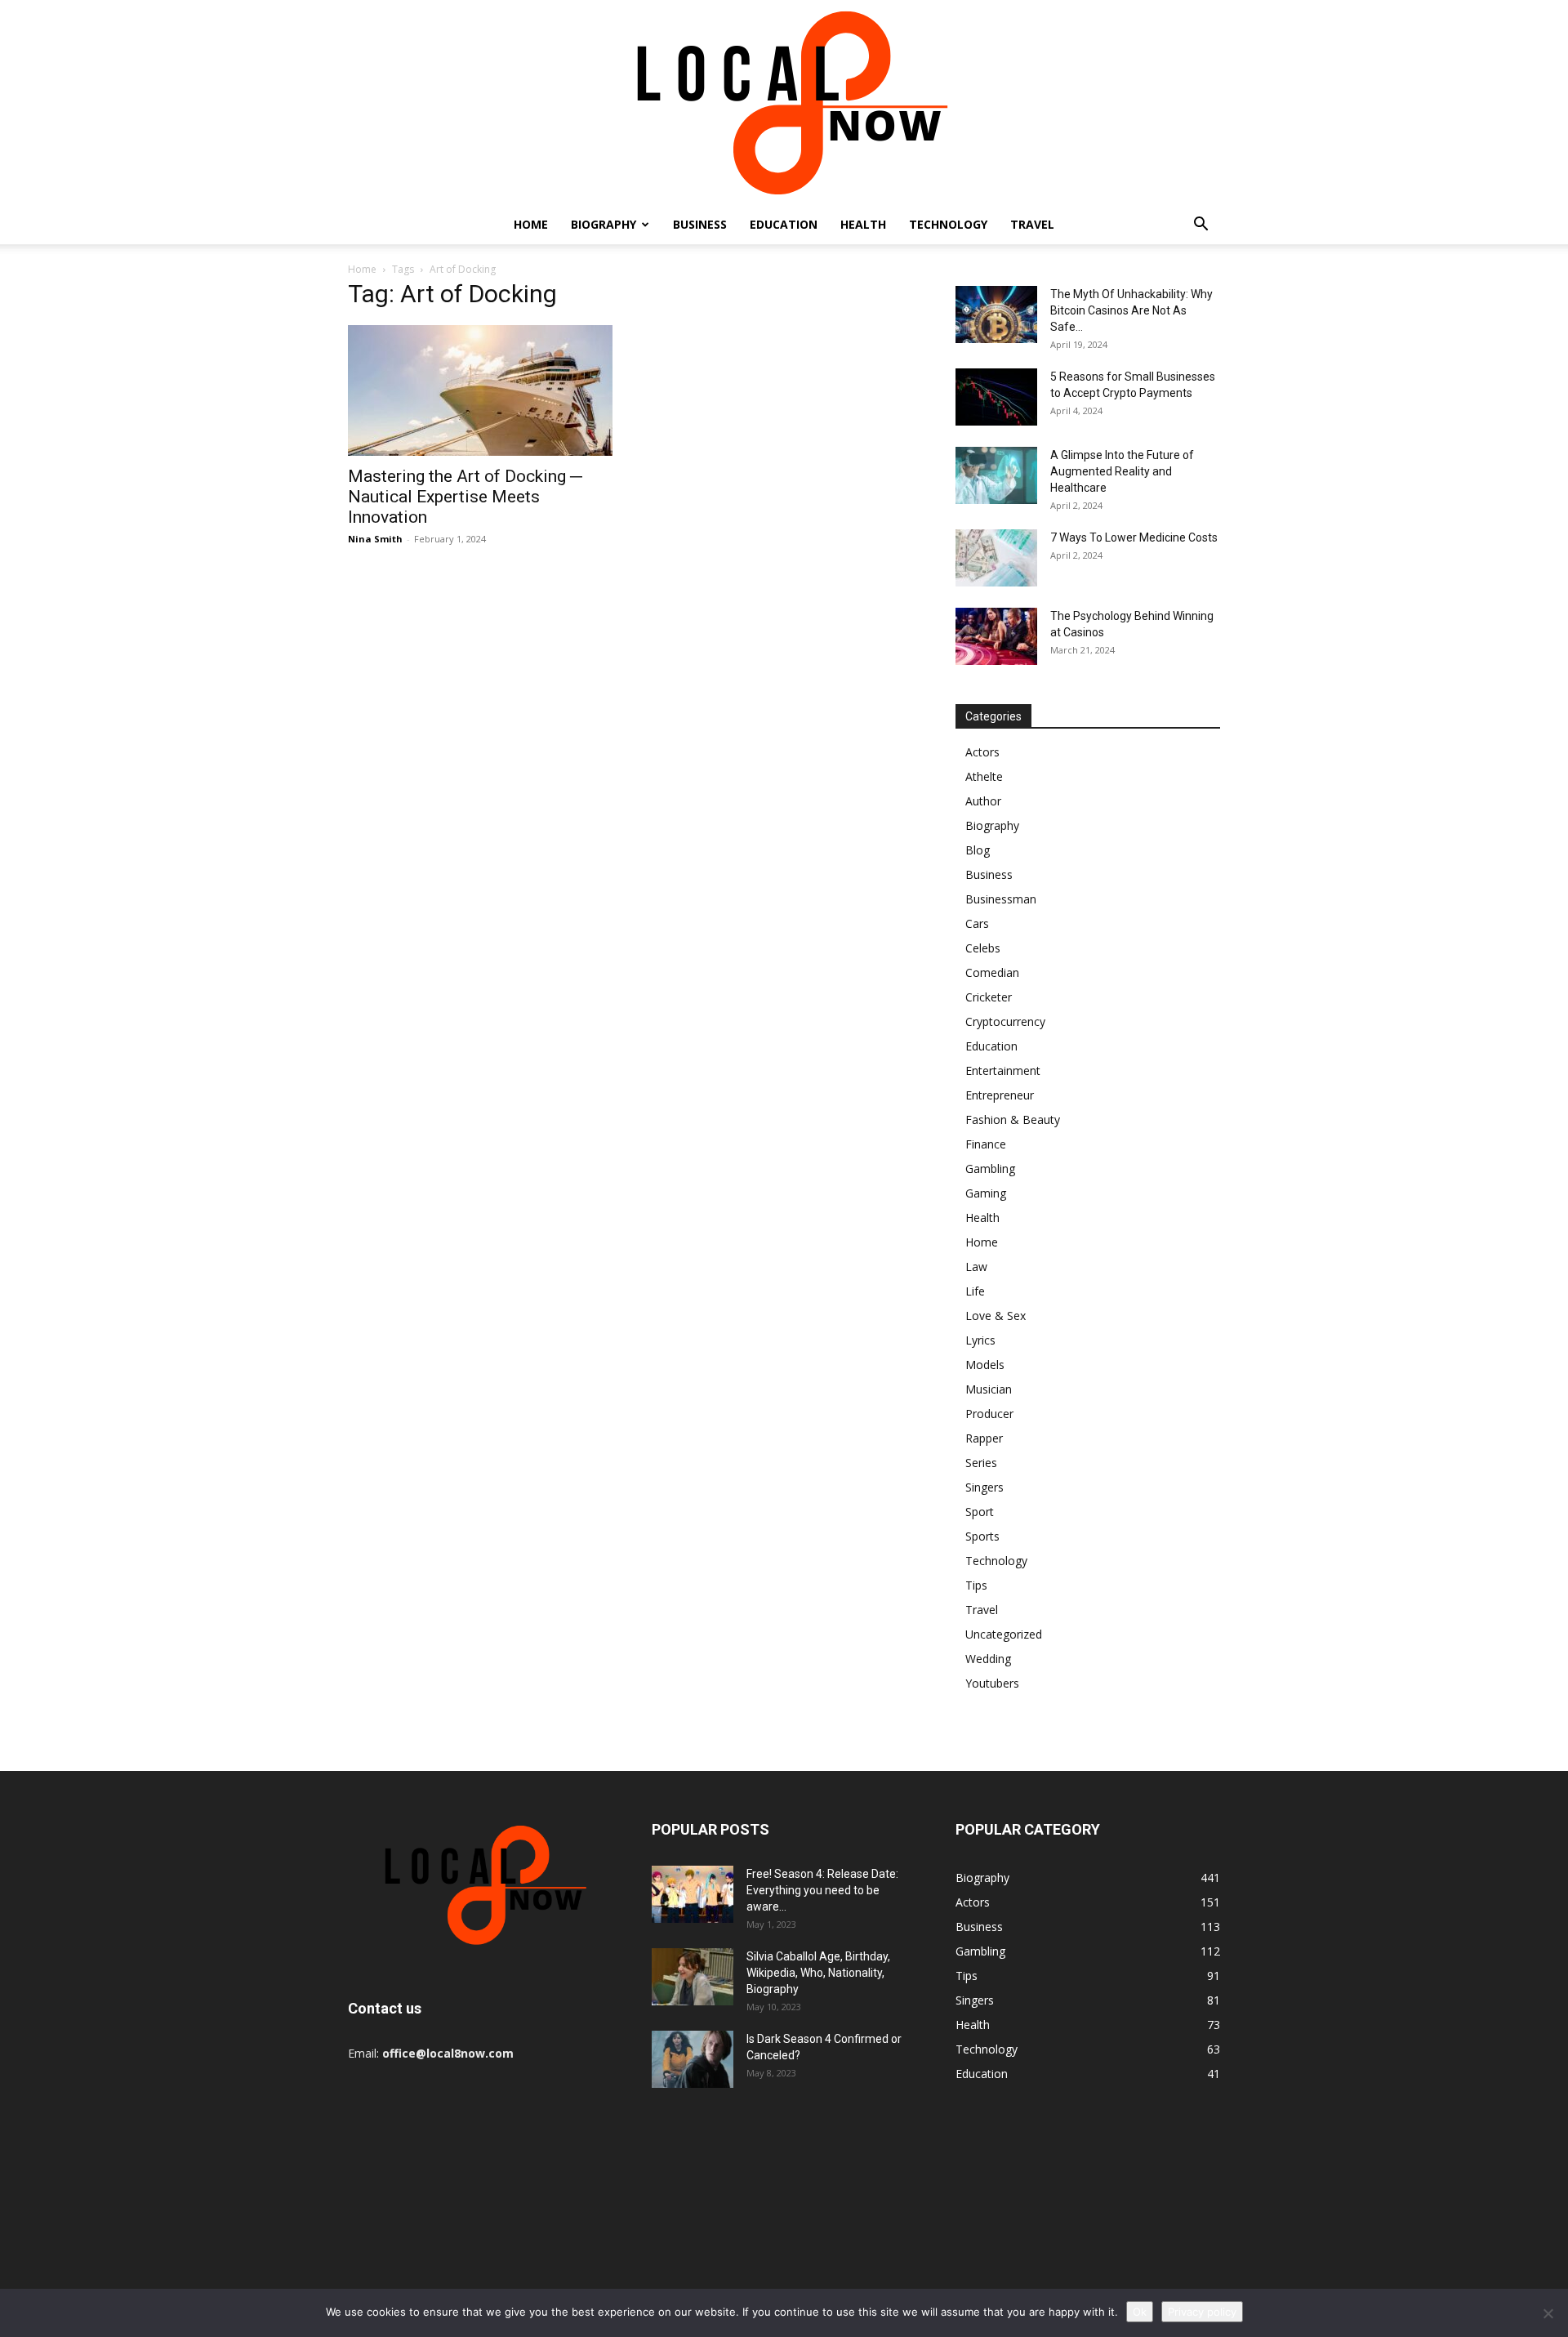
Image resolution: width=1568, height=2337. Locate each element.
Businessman (1001, 899)
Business (700, 224)
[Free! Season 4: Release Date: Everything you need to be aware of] (693, 1894)
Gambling (990, 1168)
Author (983, 801)
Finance (986, 1144)
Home (531, 224)
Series (981, 1463)
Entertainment (1003, 1070)
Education (784, 224)
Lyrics (980, 1340)
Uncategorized (1004, 1634)
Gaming (986, 1193)
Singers (984, 1487)
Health (863, 224)
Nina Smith (375, 539)
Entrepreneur (1000, 1095)
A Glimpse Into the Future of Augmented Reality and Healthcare (1122, 471)
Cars (977, 923)
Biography (604, 224)
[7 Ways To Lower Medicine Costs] (996, 558)
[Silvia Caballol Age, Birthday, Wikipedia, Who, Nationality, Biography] (693, 1977)
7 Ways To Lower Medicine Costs (1134, 537)
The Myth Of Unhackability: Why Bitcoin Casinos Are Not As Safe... (1131, 310)
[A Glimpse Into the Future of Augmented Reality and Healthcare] (996, 475)
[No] (1548, 2313)
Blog (978, 850)
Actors (982, 752)
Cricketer (989, 997)
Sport (980, 1512)
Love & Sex (996, 1316)
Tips (976, 1585)
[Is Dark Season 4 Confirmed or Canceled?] (693, 2059)
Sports (982, 1536)
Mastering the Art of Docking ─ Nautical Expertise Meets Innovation (465, 497)
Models (985, 1365)
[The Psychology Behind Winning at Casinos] (996, 636)
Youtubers (992, 1683)
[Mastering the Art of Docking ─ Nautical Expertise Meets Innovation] (480, 390)
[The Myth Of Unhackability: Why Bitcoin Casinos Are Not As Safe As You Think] (996, 314)
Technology (948, 224)
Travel (1032, 224)
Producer (989, 1414)
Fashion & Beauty (1013, 1119)
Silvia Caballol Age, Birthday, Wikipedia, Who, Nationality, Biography (818, 1973)
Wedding (988, 1659)
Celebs (983, 948)
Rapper (984, 1438)
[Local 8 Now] (784, 103)
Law (976, 1267)
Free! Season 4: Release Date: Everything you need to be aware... (822, 1890)
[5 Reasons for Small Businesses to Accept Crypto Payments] (996, 397)
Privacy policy (1202, 2312)
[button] (1200, 226)
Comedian (992, 972)
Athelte (984, 776)
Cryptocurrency (1005, 1021)
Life (975, 1291)
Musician (989, 1389)
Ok (1140, 2312)
